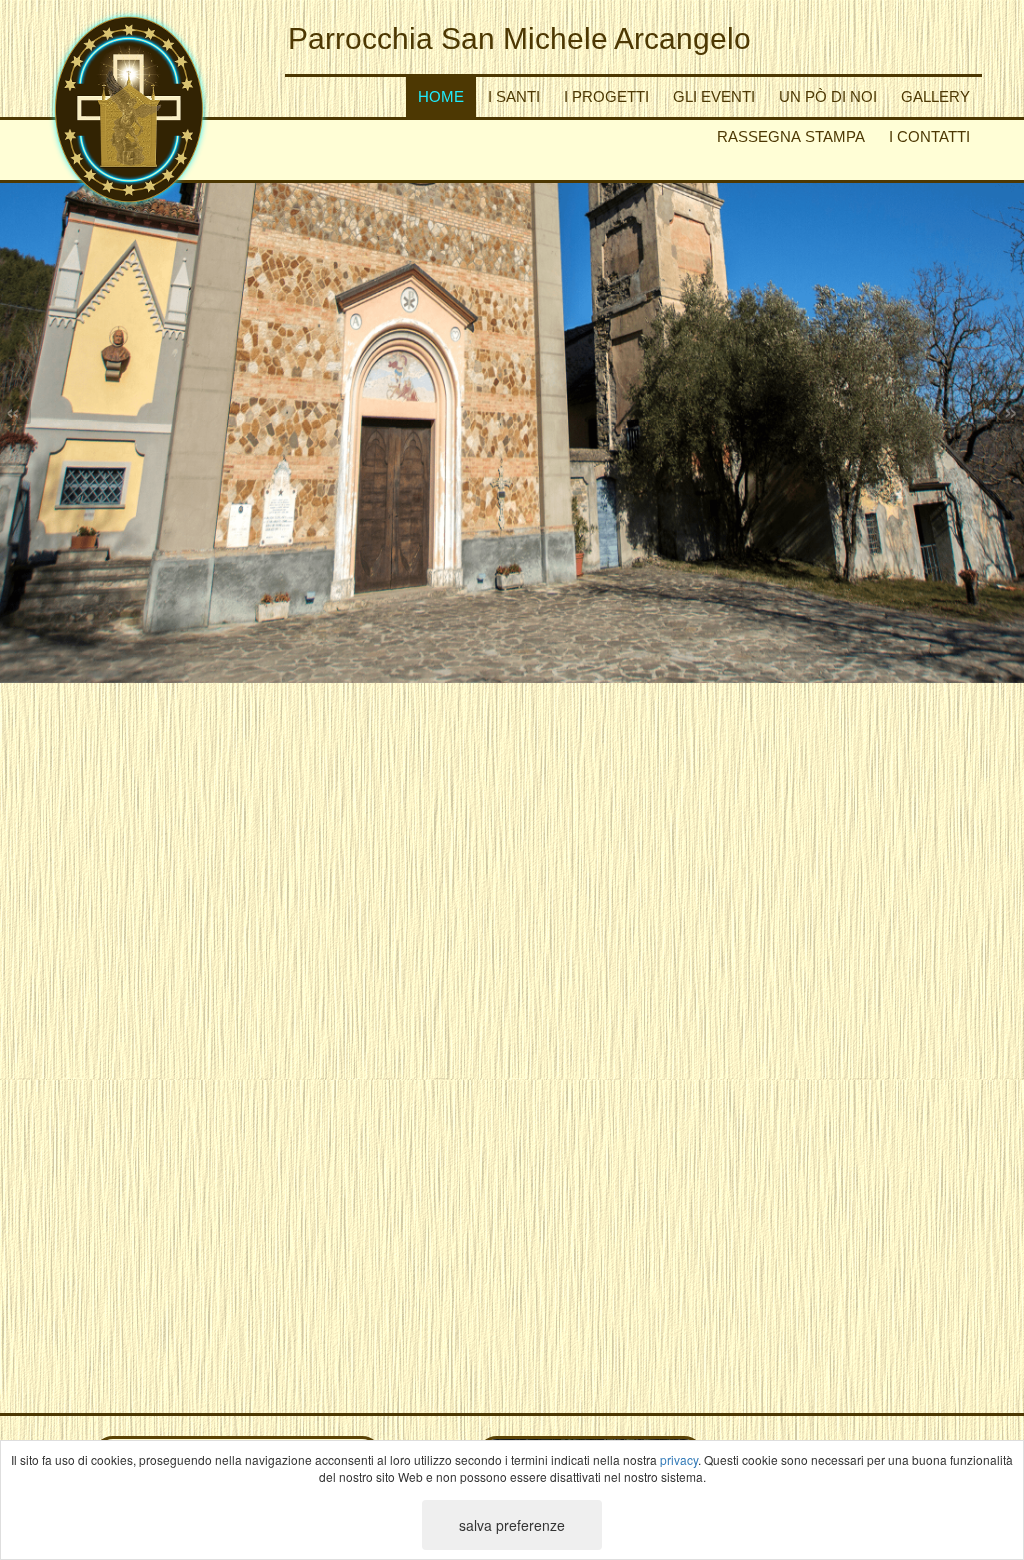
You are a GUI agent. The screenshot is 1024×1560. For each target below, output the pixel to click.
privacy (679, 1459)
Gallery (935, 96)
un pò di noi (828, 96)
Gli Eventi (714, 96)
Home (441, 96)
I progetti (606, 96)
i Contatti (929, 136)
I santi (514, 96)
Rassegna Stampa (791, 136)
